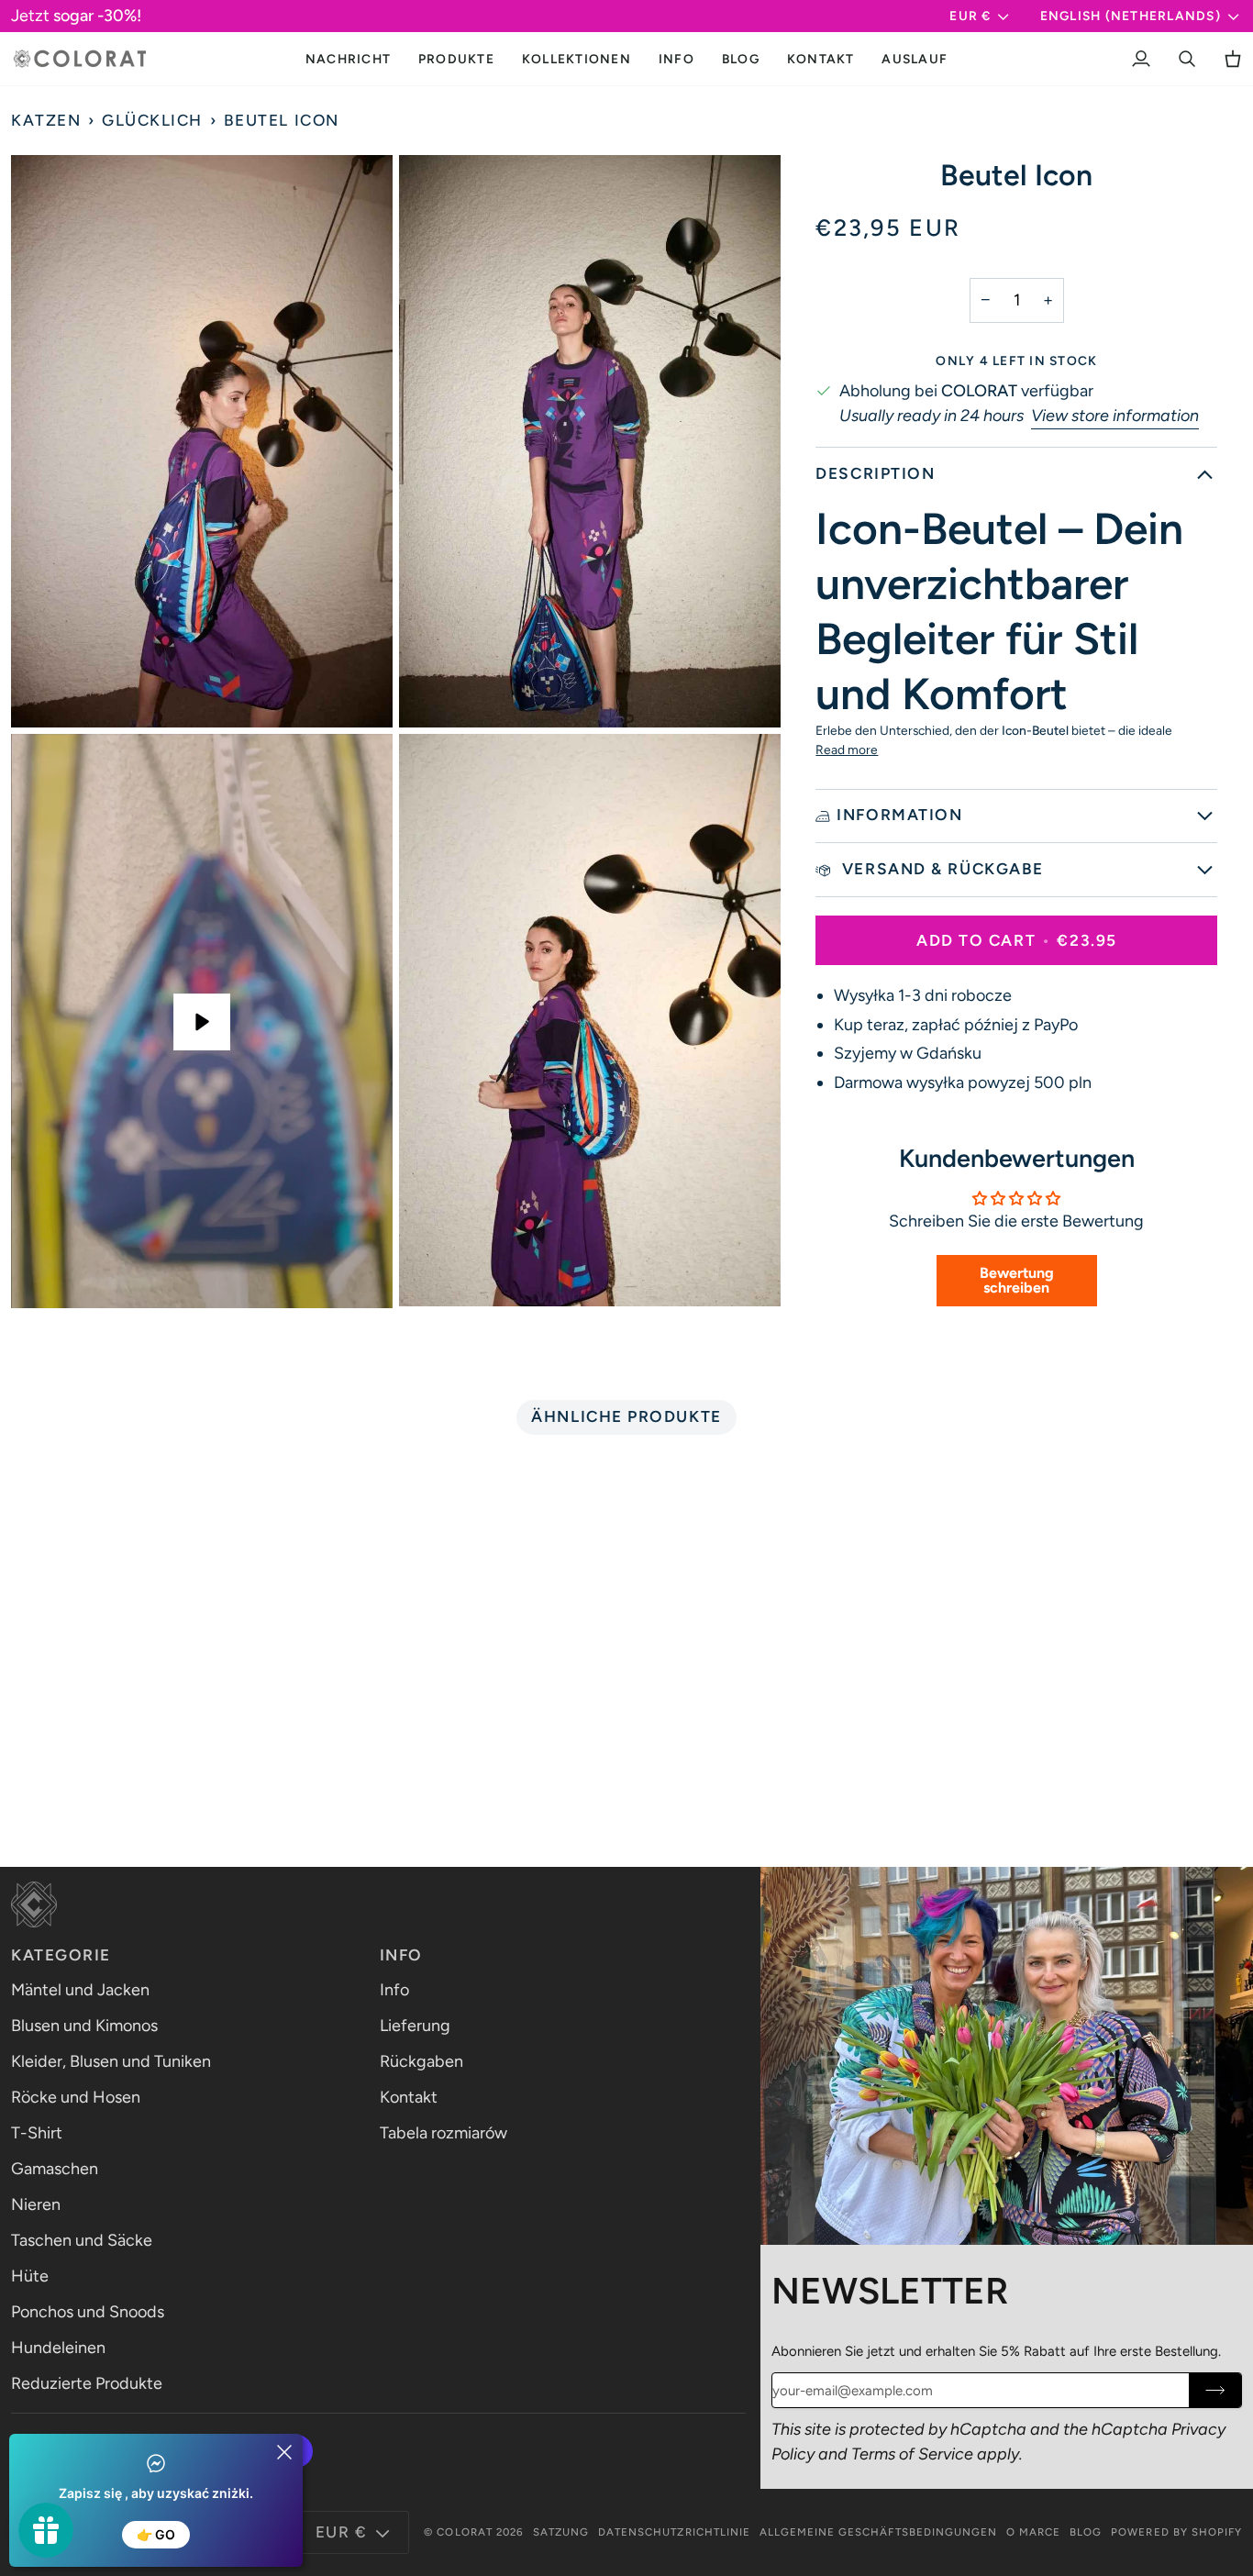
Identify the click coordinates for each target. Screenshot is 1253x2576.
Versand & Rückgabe (940, 869)
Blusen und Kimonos (84, 2026)
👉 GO (156, 2534)
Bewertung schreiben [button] (1017, 1280)
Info (394, 1990)
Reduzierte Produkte (87, 2383)
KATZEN (46, 120)
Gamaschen (55, 2169)
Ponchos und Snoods (88, 2312)
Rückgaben (421, 2061)
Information (899, 815)
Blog (1086, 2532)
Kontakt (409, 2097)
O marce (1033, 2532)
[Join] (1215, 2390)
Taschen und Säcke (82, 2240)
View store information (1115, 416)
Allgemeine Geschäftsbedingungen (878, 2532)
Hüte (30, 2276)
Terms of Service (912, 2454)
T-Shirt (37, 2133)
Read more (847, 749)
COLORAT (464, 2532)
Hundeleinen (58, 2348)
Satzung (561, 2532)
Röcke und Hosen (76, 2097)
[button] (456, 59)
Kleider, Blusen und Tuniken (111, 2061)
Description (875, 473)
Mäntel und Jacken (80, 1990)
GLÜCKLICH (152, 120)
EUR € (970, 16)
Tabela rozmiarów (444, 2133)
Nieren (36, 2204)
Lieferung (415, 2026)
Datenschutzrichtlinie (674, 2532)
